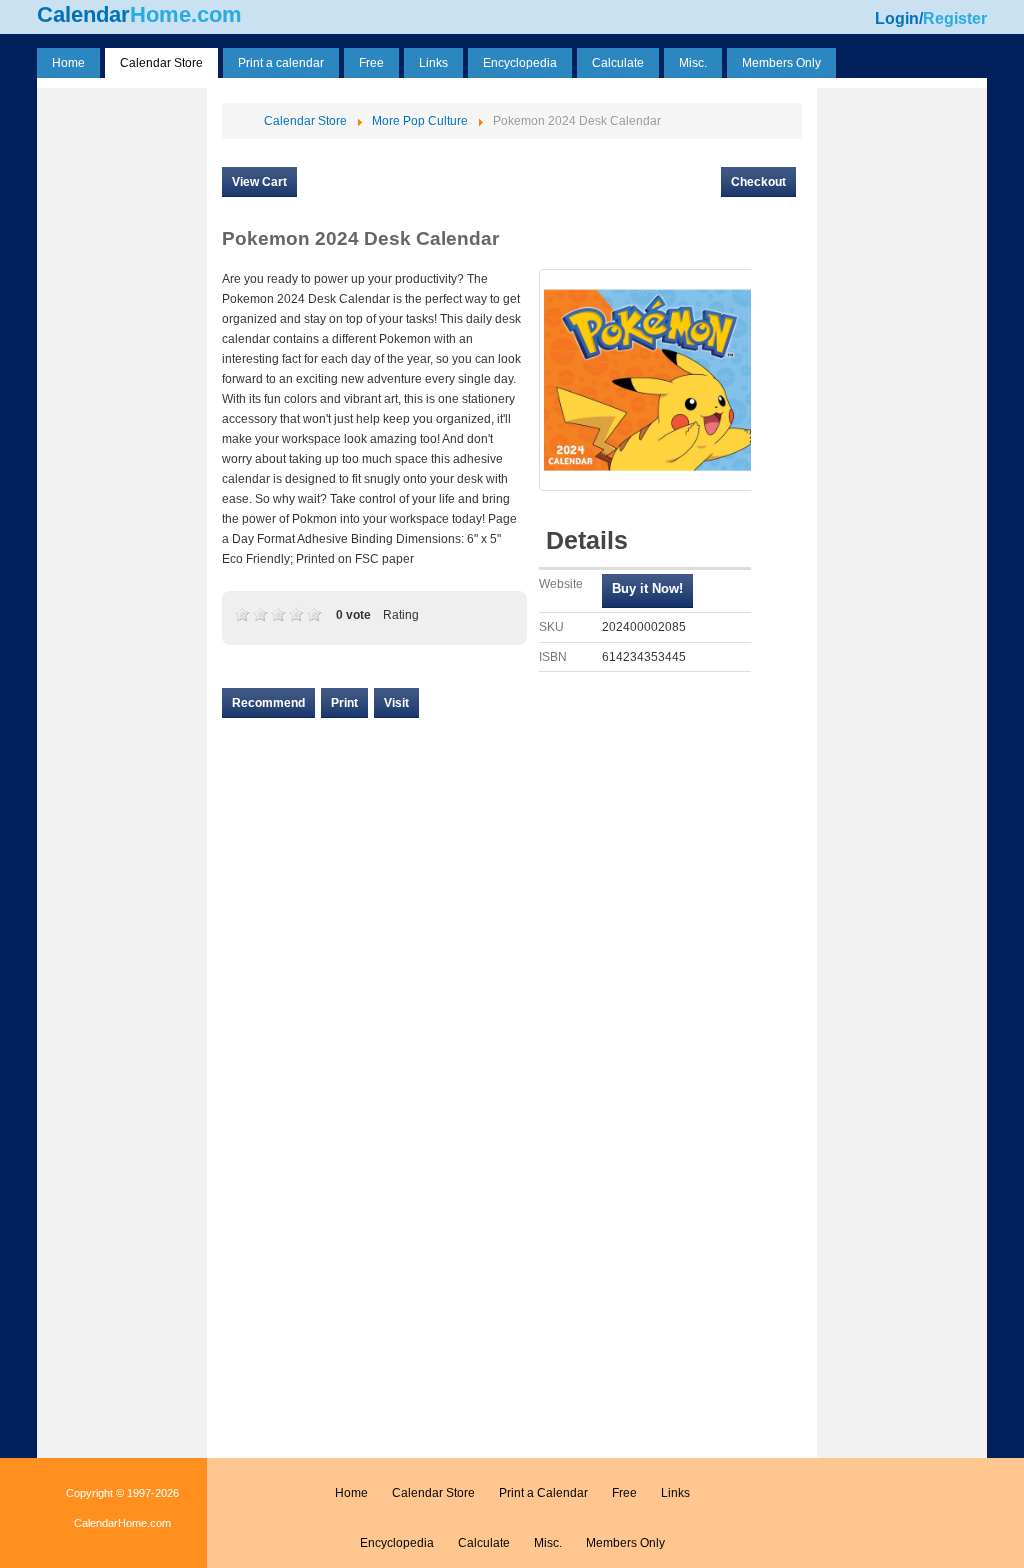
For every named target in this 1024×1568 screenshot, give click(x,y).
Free (624, 1493)
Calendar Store (433, 1493)
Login (897, 18)
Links (675, 1493)
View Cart (259, 182)
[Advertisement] (122, 393)
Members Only (625, 1543)
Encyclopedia (397, 1543)
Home (351, 1493)
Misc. (548, 1543)
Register (955, 18)
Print (344, 703)
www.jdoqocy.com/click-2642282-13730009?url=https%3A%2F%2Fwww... (647, 591)
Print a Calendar (543, 1493)
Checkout (758, 182)
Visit (396, 703)
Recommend (268, 703)
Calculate (484, 1543)
